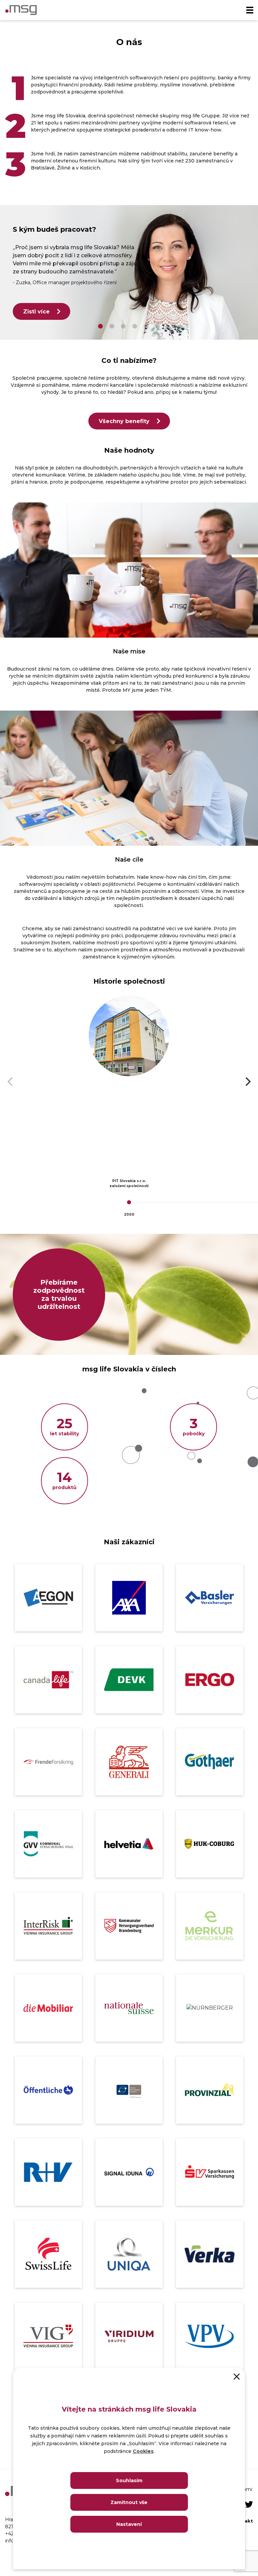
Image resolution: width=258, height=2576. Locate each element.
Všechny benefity (124, 421)
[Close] (237, 2376)
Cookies (143, 2451)
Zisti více (36, 312)
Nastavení (129, 2524)
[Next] (247, 1082)
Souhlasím (129, 2480)
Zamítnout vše (129, 2502)
